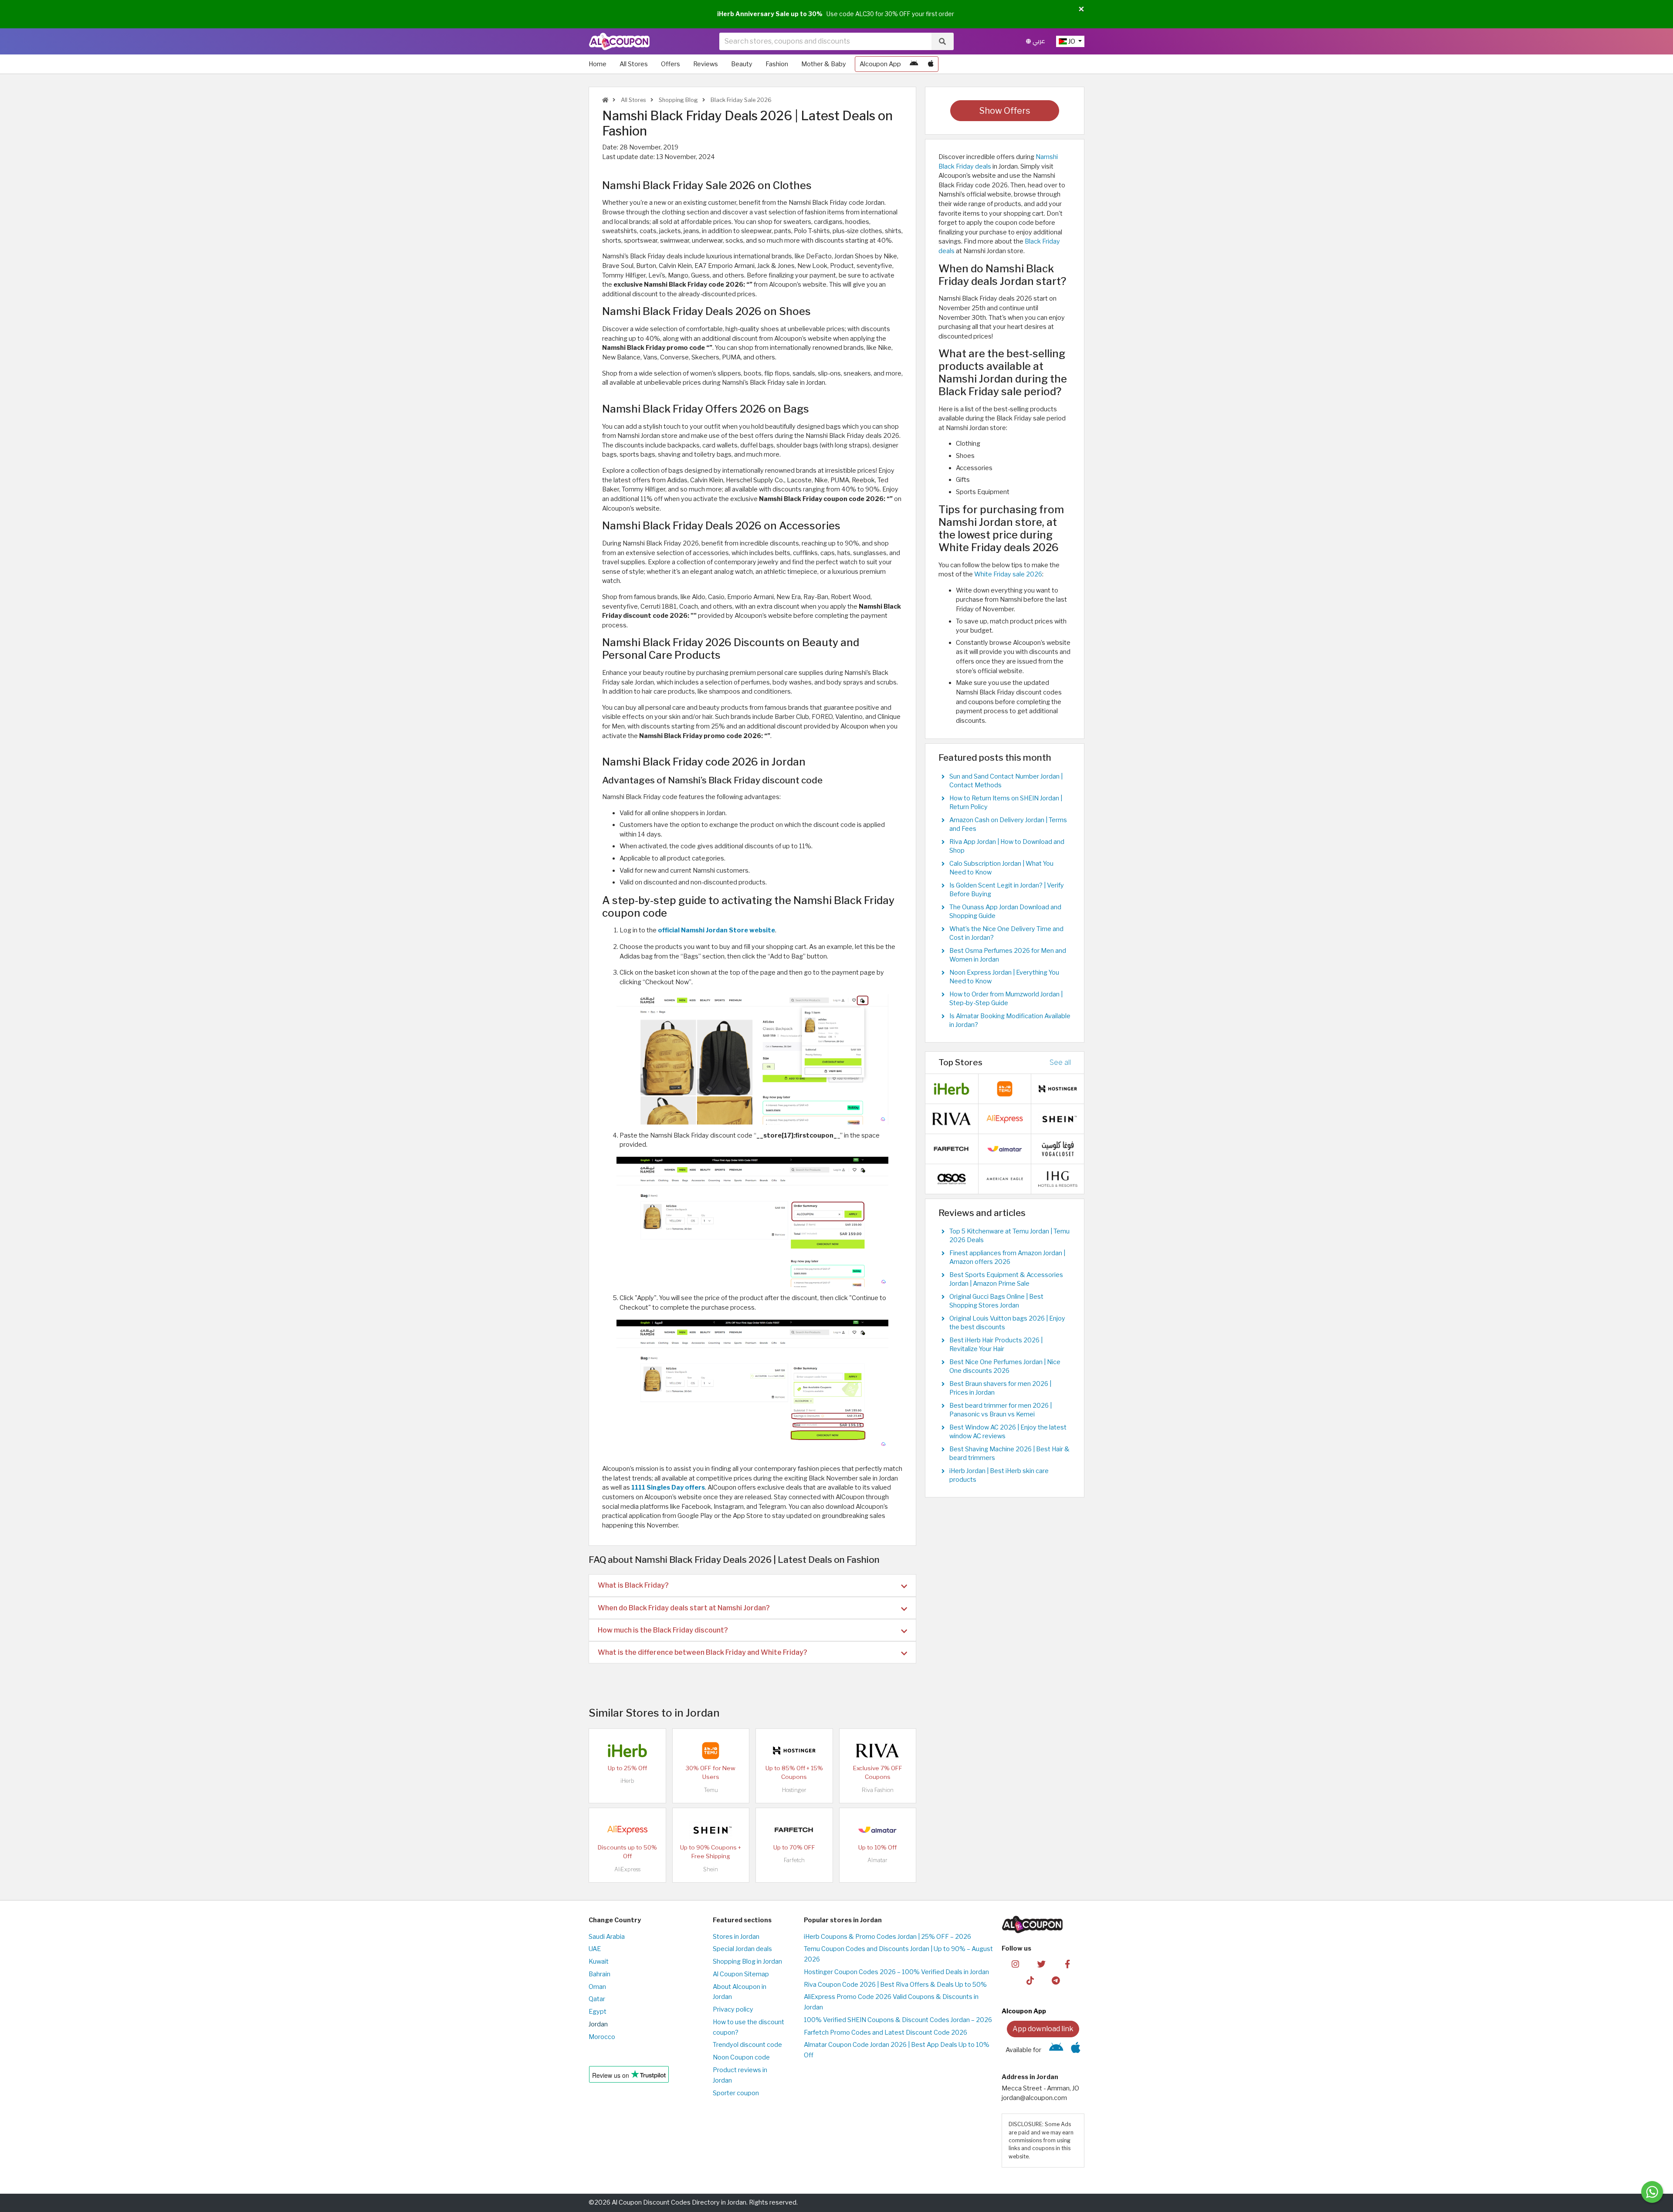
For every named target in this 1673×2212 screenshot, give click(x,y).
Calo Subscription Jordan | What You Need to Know (1001, 868)
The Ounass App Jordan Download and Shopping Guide (1005, 911)
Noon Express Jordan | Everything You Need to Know (1004, 977)
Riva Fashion (878, 1790)
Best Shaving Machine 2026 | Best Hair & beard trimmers (1009, 1453)
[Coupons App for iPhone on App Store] (931, 64)
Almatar (877, 1860)
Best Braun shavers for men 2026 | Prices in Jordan (1000, 1388)
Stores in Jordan (736, 1937)
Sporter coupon (736, 2093)
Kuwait (599, 1961)
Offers (671, 64)
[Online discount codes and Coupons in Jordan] (605, 100)
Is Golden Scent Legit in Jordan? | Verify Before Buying (1007, 890)
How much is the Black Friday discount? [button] (663, 1630)
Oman (597, 1987)
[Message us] (1652, 2192)
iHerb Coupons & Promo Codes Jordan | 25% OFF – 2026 (887, 1937)
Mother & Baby (824, 64)
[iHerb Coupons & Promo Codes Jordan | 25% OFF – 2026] (627, 1750)
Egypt (598, 2012)
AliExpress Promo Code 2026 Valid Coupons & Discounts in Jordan (891, 2002)
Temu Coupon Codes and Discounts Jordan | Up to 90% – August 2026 (898, 1954)
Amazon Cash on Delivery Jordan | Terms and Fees (1008, 824)
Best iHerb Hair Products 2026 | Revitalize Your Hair (996, 1345)
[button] (1081, 10)
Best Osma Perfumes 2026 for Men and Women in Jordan (1008, 955)
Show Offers (1005, 111)
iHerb (627, 1781)
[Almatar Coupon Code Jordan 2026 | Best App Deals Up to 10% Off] (877, 1829)
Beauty (742, 64)
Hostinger (794, 1790)
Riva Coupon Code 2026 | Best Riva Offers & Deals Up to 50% (895, 1985)
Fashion (777, 64)
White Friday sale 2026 (1008, 574)
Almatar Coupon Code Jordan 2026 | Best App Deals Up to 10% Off (897, 2050)
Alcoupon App (880, 64)
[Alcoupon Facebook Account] (1067, 1963)
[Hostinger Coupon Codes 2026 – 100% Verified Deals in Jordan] (794, 1750)
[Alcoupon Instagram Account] (1015, 1963)
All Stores (634, 64)
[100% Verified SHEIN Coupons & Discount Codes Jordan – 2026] (711, 1829)
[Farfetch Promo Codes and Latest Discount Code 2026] (794, 1829)
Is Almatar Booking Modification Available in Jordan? (1010, 1020)
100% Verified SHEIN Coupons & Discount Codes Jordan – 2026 (898, 2020)
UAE (595, 1949)
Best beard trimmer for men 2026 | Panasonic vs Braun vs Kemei (1001, 1410)
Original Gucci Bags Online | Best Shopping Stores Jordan (996, 1301)
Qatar (597, 1999)
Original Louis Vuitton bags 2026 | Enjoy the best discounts (1007, 1323)
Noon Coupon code (741, 2057)
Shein (711, 1869)
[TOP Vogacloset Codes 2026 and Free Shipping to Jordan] (1058, 1148)
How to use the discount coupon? (748, 2027)
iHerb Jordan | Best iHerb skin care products (999, 1475)
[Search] (942, 41)
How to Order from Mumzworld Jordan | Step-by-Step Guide (1006, 999)
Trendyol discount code (747, 2045)
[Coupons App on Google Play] (914, 64)
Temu (711, 1790)
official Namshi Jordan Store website (716, 930)
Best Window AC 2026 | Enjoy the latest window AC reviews (1008, 1432)
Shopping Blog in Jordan (747, 1961)
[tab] (752, 1585)
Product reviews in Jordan (740, 2075)
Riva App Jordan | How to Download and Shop (1007, 846)
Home (598, 64)
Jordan (598, 2024)
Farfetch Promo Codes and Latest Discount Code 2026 (886, 2032)
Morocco (602, 2037)
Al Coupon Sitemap (741, 1974)
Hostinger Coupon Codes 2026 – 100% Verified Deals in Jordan (896, 1972)
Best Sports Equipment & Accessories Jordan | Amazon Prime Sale (1006, 1279)
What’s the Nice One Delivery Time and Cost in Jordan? (1006, 933)
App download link (1043, 2029)
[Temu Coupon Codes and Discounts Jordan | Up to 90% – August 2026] (711, 1750)
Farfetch (794, 1860)
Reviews (706, 64)
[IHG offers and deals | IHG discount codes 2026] (1058, 1178)
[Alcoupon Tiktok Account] (1030, 1980)
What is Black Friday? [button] (633, 1585)
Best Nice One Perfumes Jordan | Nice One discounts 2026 (1005, 1366)
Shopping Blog (678, 100)
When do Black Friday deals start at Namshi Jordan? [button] (684, 1608)
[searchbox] (825, 41)
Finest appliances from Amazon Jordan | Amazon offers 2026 (1007, 1257)
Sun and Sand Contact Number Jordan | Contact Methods (1006, 781)
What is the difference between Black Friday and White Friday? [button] (703, 1652)
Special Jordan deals (742, 1949)
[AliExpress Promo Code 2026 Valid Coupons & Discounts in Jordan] (627, 1829)
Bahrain (599, 1974)
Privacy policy (733, 2009)
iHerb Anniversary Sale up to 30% (770, 14)
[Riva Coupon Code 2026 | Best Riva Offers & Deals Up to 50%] (877, 1750)
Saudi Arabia (607, 1937)
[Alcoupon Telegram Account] (1056, 1980)
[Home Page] (619, 41)
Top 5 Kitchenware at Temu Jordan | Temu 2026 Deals (1009, 1236)
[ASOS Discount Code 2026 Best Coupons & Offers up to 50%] (952, 1178)
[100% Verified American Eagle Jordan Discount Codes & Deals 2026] (1005, 1178)
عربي (1038, 41)
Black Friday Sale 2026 (740, 100)
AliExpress (627, 1869)
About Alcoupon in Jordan (740, 1992)
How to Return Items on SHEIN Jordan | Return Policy (1006, 803)
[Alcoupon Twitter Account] (1041, 1963)
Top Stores (960, 1062)
